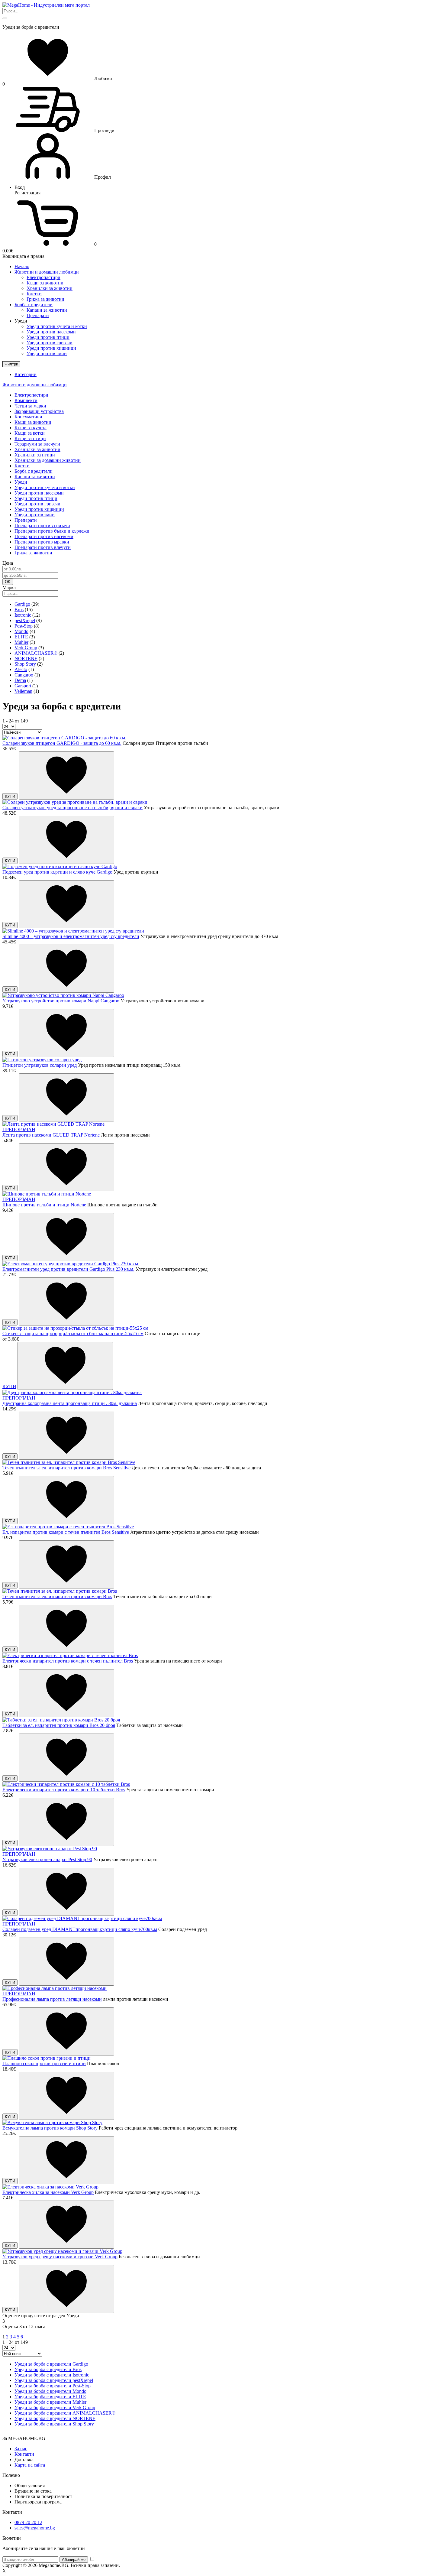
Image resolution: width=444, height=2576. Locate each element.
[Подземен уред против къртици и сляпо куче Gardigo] (60, 866)
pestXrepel (25, 620)
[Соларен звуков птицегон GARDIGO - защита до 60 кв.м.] (64, 738)
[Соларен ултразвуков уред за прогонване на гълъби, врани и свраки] (75, 802)
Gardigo (22, 604)
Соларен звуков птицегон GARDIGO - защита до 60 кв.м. (62, 743)
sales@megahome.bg (35, 2528)
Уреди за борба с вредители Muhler (50, 2402)
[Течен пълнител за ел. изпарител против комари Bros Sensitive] (69, 1462)
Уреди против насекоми (51, 332)
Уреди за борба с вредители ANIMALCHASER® (65, 2413)
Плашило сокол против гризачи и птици (44, 2063)
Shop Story (25, 664)
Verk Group (26, 648)
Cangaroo (24, 675)
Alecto (21, 669)
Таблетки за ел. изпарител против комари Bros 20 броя (59, 1725)
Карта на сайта (30, 2465)
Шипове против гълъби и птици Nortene (44, 1205)
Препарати (38, 315)
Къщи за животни (45, 283)
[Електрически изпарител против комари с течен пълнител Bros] (70, 1655)
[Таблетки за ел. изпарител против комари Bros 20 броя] (61, 1720)
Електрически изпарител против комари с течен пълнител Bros (68, 1661)
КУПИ (10, 796)
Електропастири (43, 277)
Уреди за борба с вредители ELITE (50, 2397)
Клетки (34, 294)
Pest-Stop (24, 626)
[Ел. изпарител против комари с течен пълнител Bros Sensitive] (68, 1527)
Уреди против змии (47, 354)
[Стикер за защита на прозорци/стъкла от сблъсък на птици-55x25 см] (75, 1328)
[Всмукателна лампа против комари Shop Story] (52, 2122)
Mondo (21, 631)
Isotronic (23, 615)
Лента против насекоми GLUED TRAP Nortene (51, 1135)
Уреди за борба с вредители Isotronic (52, 2375)
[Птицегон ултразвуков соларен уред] (42, 1060)
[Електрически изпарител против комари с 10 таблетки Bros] (66, 1784)
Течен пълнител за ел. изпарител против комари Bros (57, 1596)
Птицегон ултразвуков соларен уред (40, 1065)
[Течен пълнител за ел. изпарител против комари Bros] (60, 1591)
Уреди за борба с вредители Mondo (50, 2391)
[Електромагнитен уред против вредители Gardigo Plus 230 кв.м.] (71, 1264)
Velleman (23, 691)
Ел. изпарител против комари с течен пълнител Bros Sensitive (66, 1532)
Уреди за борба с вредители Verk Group (55, 2407)
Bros (19, 610)
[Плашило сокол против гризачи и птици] (47, 2058)
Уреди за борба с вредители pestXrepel (54, 2380)
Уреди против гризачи (50, 343)
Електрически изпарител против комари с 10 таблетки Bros (64, 1790)
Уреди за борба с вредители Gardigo (51, 2364)
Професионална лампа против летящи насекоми (52, 1999)
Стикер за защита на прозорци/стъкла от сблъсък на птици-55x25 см (73, 1333)
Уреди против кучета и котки (57, 326)
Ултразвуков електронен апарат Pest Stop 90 (47, 1859)
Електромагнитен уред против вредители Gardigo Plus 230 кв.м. (68, 1269)
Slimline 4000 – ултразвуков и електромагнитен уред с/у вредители (71, 936)
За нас (21, 2449)
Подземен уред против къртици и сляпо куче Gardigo (57, 872)
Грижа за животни (45, 299)
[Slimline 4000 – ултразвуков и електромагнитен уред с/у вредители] (73, 931)
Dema (20, 680)
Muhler (21, 642)
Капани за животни (47, 310)
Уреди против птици (48, 337)
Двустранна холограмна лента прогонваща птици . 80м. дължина (70, 1403)
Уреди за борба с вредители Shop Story (54, 2424)
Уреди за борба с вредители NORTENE (55, 2418)
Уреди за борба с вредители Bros (48, 2369)
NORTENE (26, 659)
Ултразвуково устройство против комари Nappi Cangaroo (61, 1001)
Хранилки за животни (50, 288)
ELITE (21, 637)
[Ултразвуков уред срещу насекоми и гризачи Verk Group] (62, 2251)
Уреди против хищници (51, 348)
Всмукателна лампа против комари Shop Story (50, 2128)
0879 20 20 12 (28, 2522)
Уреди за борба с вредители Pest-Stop (53, 2386)
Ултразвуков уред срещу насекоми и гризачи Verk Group (60, 2257)
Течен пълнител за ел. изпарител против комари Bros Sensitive (66, 1468)
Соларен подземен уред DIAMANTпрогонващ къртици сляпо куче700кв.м (80, 1929)
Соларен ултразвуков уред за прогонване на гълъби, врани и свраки (72, 808)
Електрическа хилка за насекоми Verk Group (48, 2192)
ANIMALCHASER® (36, 653)
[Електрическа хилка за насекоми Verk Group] (50, 2187)
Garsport (23, 686)
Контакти (24, 2454)
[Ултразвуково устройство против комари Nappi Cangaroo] (63, 995)
